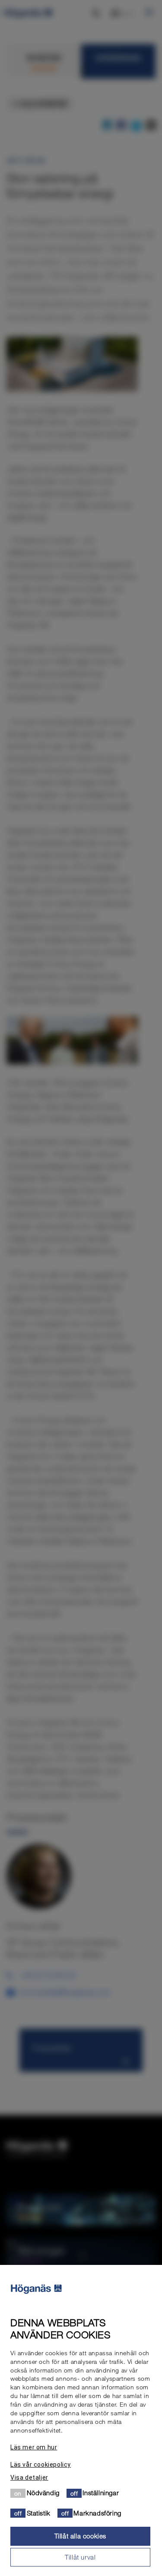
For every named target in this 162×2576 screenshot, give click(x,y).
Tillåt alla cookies (80, 2536)
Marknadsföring (97, 2513)
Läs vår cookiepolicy (41, 2465)
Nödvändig (43, 2493)
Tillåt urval (80, 2557)
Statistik (39, 2513)
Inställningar (101, 2493)
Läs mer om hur (34, 2447)
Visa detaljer (29, 2477)
